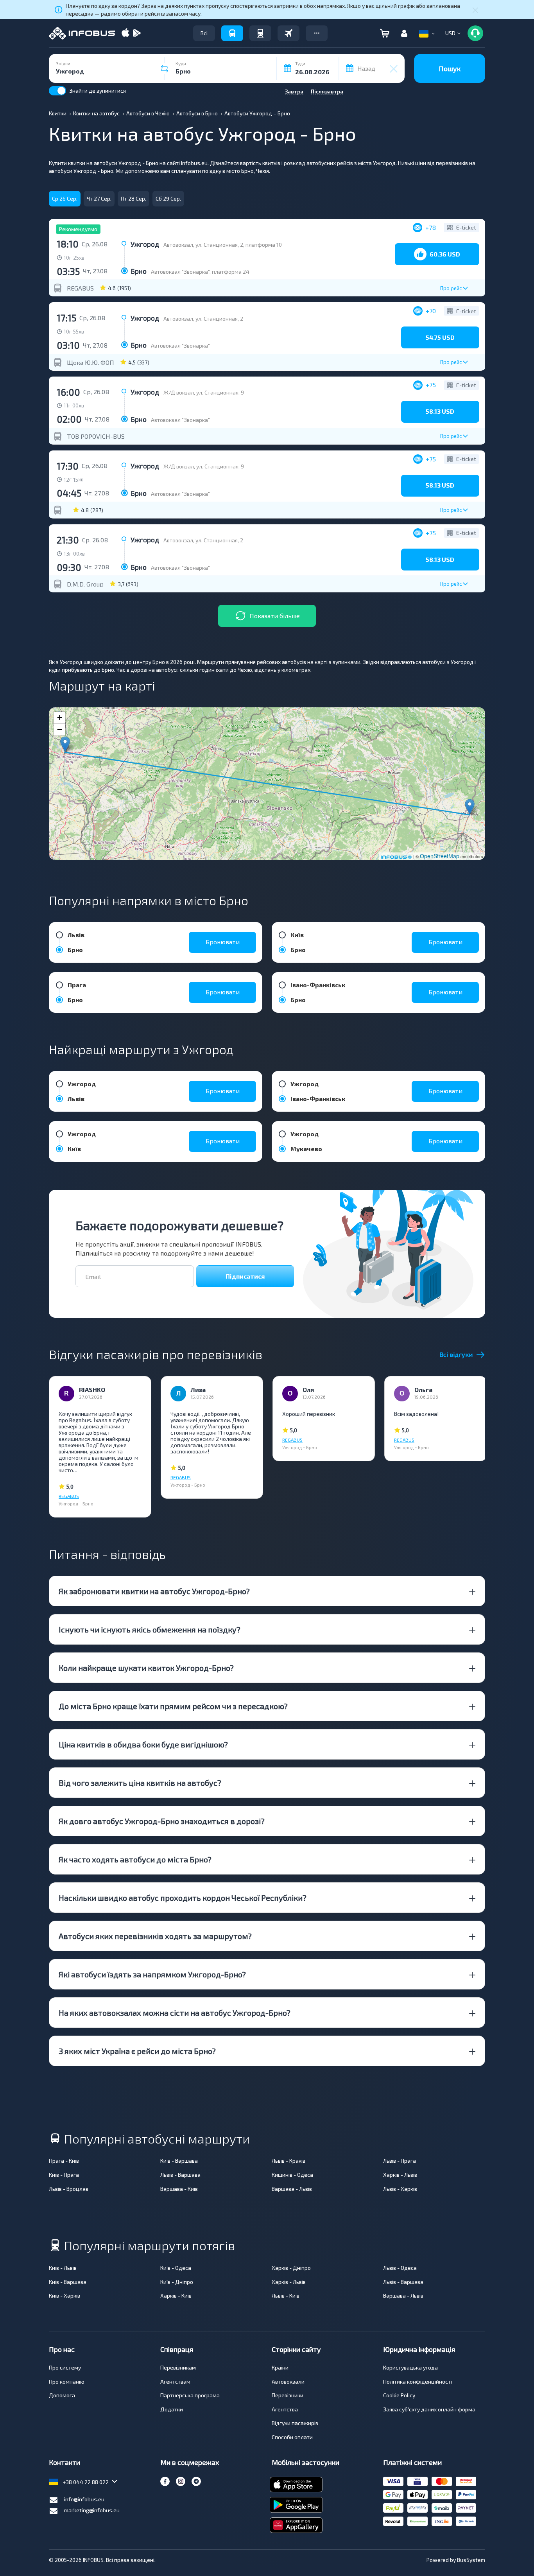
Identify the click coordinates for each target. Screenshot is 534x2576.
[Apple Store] (125, 33)
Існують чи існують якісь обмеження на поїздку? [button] (150, 1629)
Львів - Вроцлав (69, 2189)
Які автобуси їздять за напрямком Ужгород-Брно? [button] (152, 1974)
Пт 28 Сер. (133, 198)
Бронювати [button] (223, 942)
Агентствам (175, 2381)
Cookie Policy (399, 2395)
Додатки (172, 2409)
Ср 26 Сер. (65, 198)
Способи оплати (292, 2437)
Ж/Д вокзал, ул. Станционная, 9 (204, 392)
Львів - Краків (289, 2161)
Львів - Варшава (180, 2175)
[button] (317, 33)
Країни (280, 2367)
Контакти (65, 2462)
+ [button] (60, 718)
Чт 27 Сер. (99, 198)
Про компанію (67, 2381)
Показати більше (275, 616)
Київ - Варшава (179, 2161)
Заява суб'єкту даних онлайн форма (429, 2409)
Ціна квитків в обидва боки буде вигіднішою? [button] (143, 1744)
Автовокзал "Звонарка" (180, 345)
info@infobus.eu (84, 2499)
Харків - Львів (400, 2175)
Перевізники (288, 2395)
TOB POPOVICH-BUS (96, 436)
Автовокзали (288, 2381)
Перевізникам (178, 2367)
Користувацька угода (410, 2367)
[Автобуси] (232, 33)
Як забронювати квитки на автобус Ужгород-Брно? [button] (154, 1591)
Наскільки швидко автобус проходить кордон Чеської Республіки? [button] (183, 1898)
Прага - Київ (64, 2161)
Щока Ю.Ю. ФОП (90, 362)
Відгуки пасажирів (295, 2423)
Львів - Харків (400, 2189)
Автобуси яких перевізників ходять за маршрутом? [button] (155, 1936)
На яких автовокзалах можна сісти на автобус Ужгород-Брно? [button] (175, 2013)
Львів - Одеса (400, 2268)
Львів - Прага (400, 2161)
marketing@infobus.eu (92, 2510)
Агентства (285, 2409)
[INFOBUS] (82, 33)
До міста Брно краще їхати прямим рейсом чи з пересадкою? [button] (173, 1706)
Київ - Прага (64, 2175)
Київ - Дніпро (177, 2282)
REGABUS (80, 288)
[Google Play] (137, 33)
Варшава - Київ (179, 2189)
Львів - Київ (286, 2295)
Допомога (62, 2395)
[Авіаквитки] (289, 33)
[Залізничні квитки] (260, 33)
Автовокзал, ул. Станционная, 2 (203, 318)
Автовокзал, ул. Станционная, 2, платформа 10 (223, 245)
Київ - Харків (65, 2295)
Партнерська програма (190, 2395)
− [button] (60, 729)
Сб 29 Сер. (168, 198)
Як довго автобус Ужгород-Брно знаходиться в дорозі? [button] (162, 1821)
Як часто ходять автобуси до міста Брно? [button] (135, 1859)
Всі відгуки (456, 1354)
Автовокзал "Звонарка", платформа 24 (200, 272)
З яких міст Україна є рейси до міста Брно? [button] (137, 2051)
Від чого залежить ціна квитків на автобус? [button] (140, 1783)
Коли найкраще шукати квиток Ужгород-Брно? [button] (146, 1668)
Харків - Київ (176, 2295)
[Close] (475, 10)
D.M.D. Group (85, 584)
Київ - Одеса (176, 2268)
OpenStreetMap (440, 856)
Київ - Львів (63, 2268)
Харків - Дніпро (291, 2268)
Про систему (65, 2367)
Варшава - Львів (292, 2189)
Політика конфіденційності (418, 2381)
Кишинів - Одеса (292, 2175)
